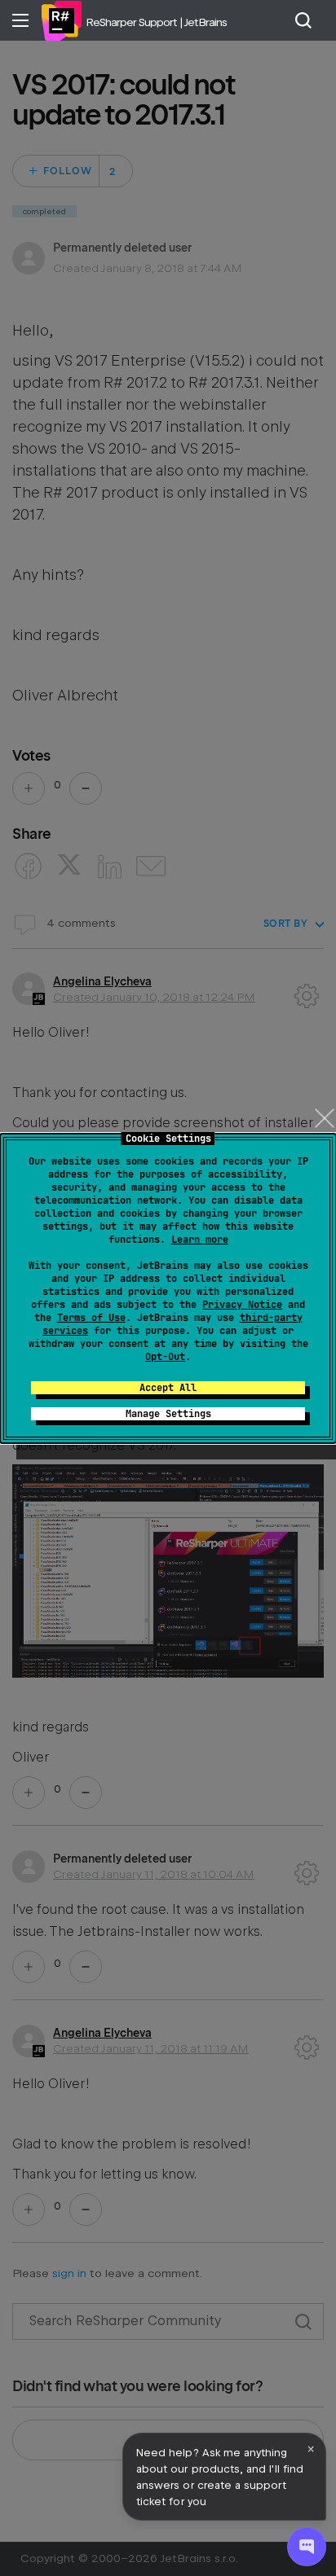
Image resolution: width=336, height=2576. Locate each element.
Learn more (200, 1240)
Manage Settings (168, 1414)
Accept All (168, 1388)
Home (61, 20)
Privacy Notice (242, 1305)
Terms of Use (91, 1318)
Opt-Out (165, 1357)
